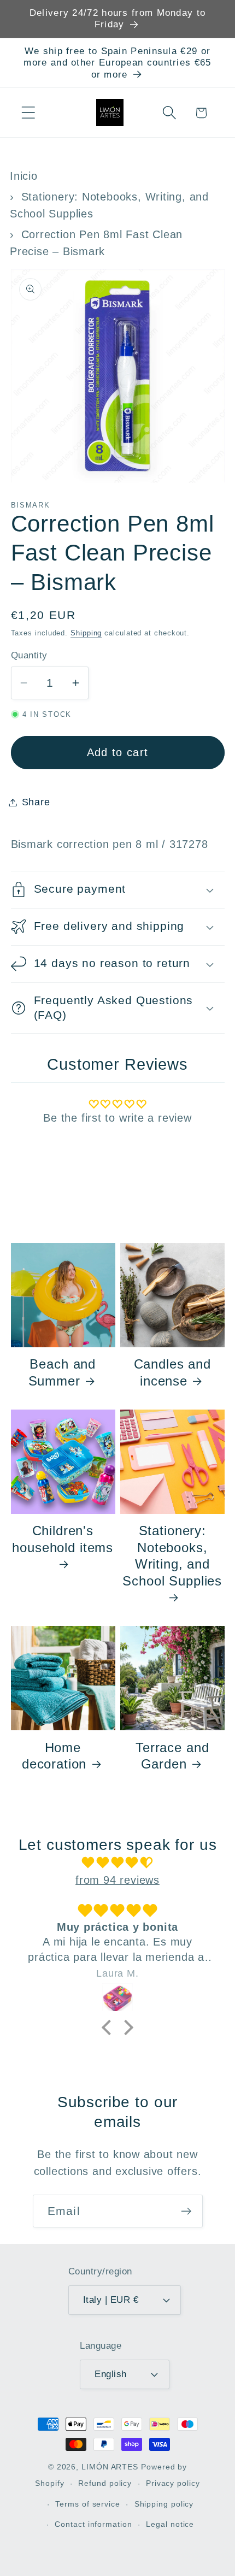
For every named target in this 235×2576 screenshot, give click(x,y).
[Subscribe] (186, 2211)
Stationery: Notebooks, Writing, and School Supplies (172, 1555)
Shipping (86, 633)
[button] (28, 113)
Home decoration (54, 1756)
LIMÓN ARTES (110, 2467)
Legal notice (170, 2524)
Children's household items (63, 1539)
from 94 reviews (117, 1880)
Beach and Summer (62, 1372)
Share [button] (36, 802)
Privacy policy (173, 2483)
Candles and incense (172, 1372)
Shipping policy (164, 2504)
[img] (118, 1863)
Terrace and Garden (172, 1756)
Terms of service (88, 2504)
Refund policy (105, 2483)
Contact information (93, 2524)
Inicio (24, 176)
